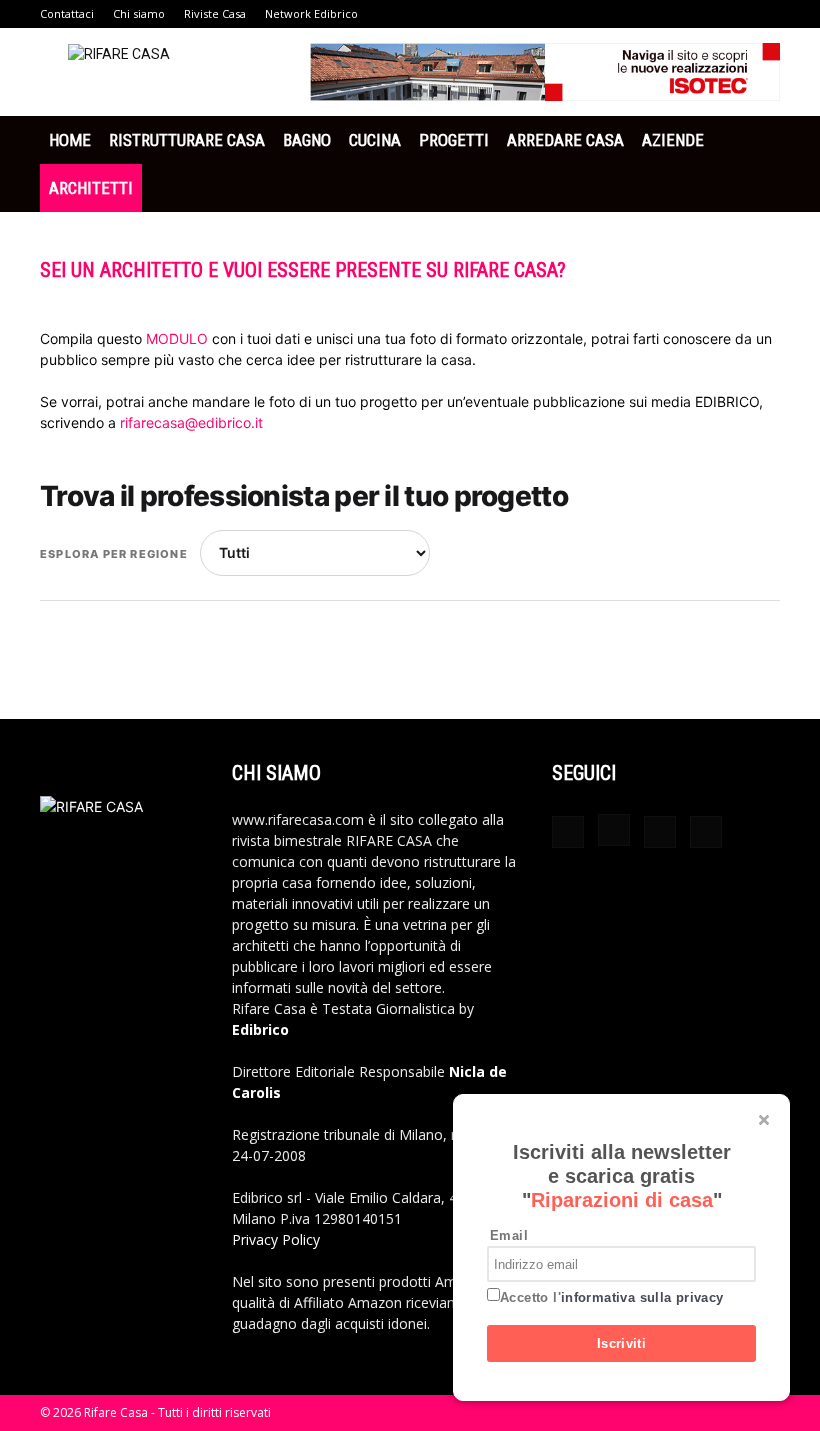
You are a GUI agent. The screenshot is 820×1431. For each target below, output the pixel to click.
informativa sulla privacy (642, 1297)
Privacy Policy (276, 1239)
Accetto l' (612, 1297)
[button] (756, 140)
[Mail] (660, 832)
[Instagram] (614, 830)
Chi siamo (139, 13)
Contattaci (67, 13)
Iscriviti (622, 1343)
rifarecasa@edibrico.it (191, 422)
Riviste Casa (215, 13)
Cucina (375, 140)
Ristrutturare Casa (187, 140)
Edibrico (260, 1029)
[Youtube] (706, 832)
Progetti (454, 140)
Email (509, 1235)
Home (70, 140)
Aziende (673, 140)
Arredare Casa (565, 140)
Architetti (91, 188)
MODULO (179, 338)
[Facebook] (568, 832)
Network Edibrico (311, 13)
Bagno (307, 140)
